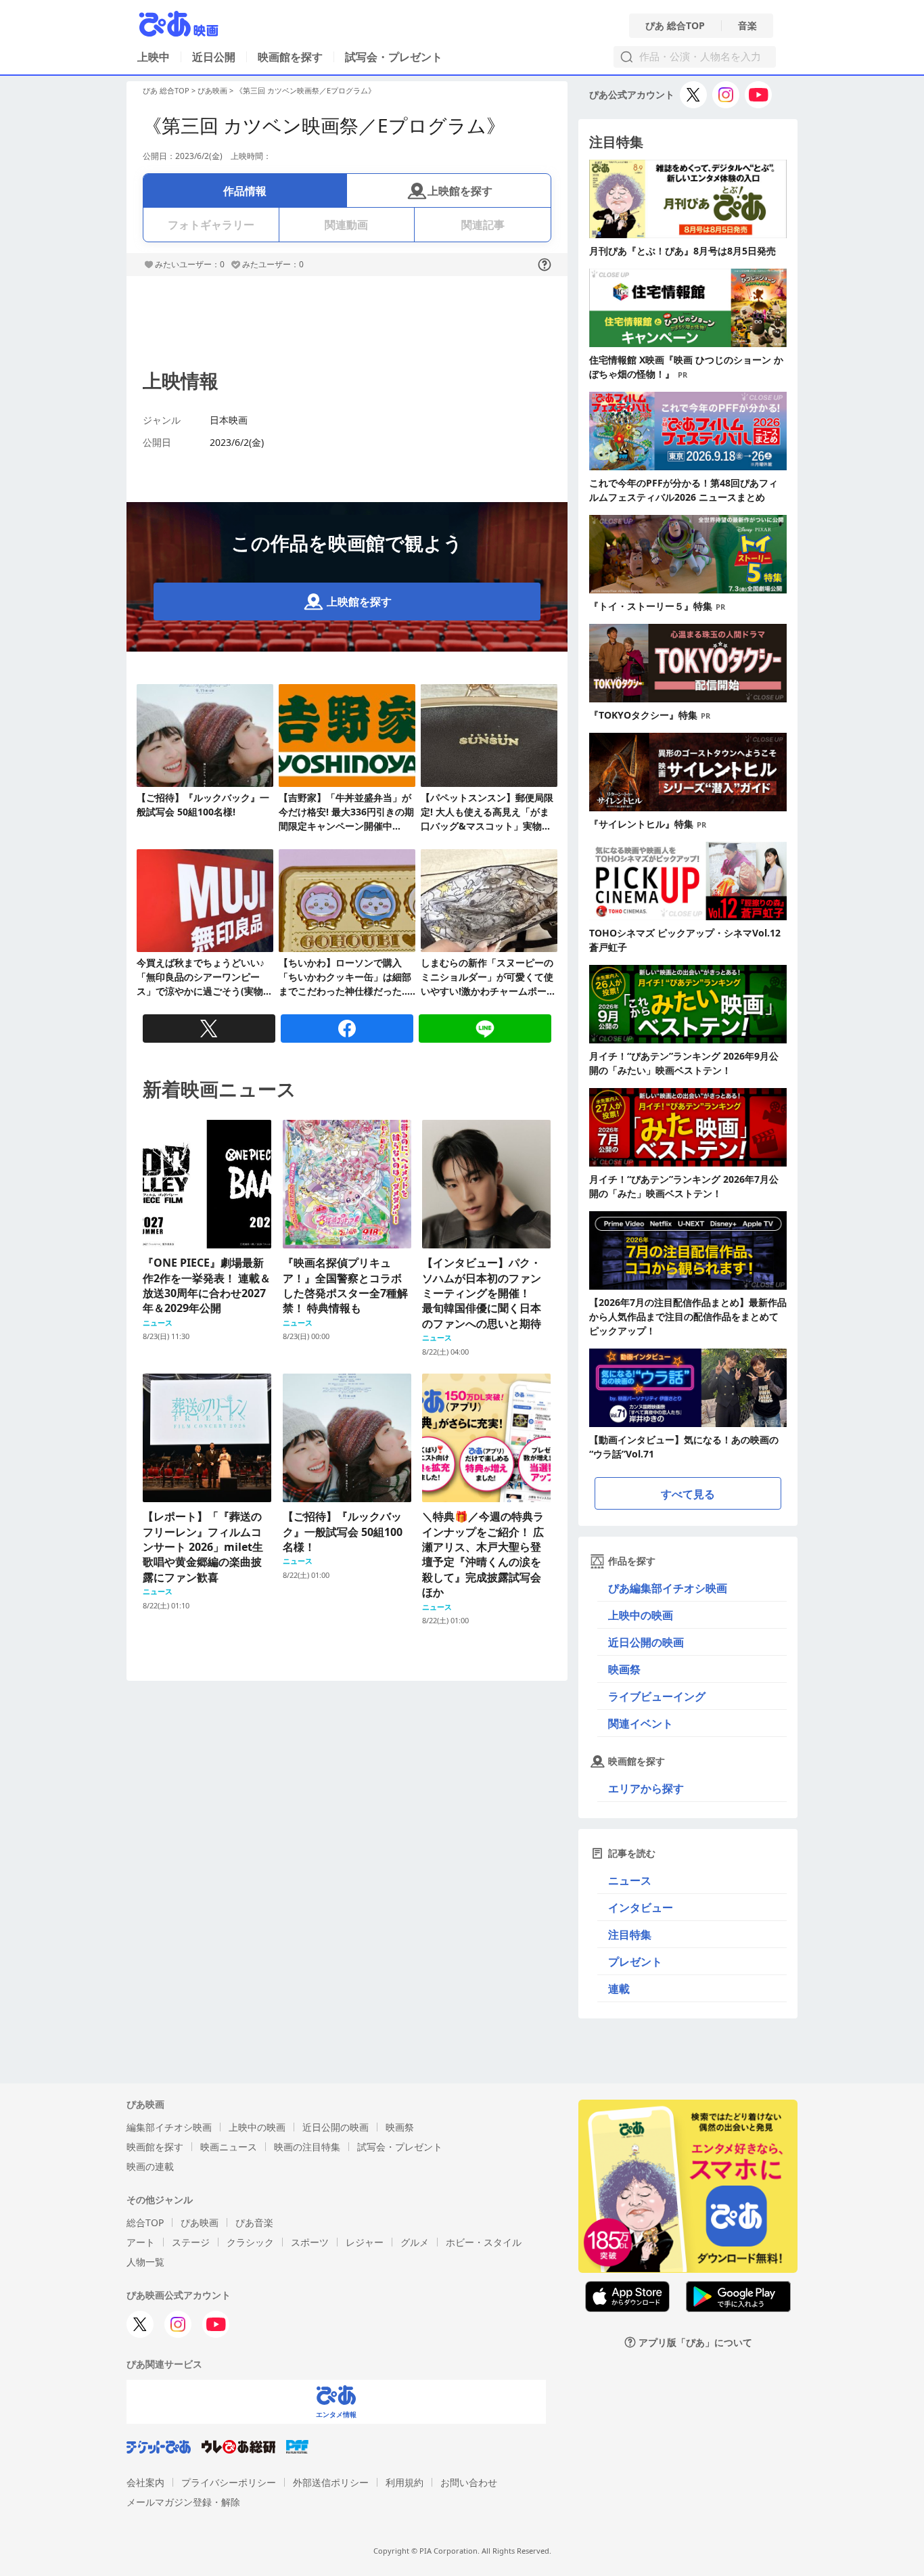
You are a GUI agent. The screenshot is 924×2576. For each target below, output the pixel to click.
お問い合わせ (469, 2482)
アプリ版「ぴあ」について (695, 2342)
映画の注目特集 (307, 2147)
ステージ (191, 2242)
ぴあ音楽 (254, 2222)
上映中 (154, 57)
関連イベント (641, 1723)
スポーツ (310, 2242)
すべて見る (688, 1494)
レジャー (365, 2242)
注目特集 (630, 1935)
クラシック (250, 2242)
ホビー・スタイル (484, 2242)
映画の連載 (150, 2166)
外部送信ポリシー (331, 2482)
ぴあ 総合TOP (675, 26)
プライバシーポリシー (229, 2482)
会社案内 (145, 2482)
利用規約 (405, 2482)
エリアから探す (646, 1788)
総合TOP (145, 2222)
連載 (619, 1989)
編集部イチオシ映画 (169, 2127)
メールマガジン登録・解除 (183, 2502)
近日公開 (214, 57)
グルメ (415, 2242)
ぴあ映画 (212, 90)
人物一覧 (145, 2262)
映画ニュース (229, 2147)
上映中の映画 (641, 1615)
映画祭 (624, 1669)
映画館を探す (290, 57)
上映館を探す (460, 191)
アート (141, 2242)
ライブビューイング (657, 1696)
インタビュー (641, 1907)
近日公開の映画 (646, 1642)
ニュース (630, 1880)
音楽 (747, 26)
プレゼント (635, 1962)
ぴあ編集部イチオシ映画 (668, 1588)
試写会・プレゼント (394, 57)
